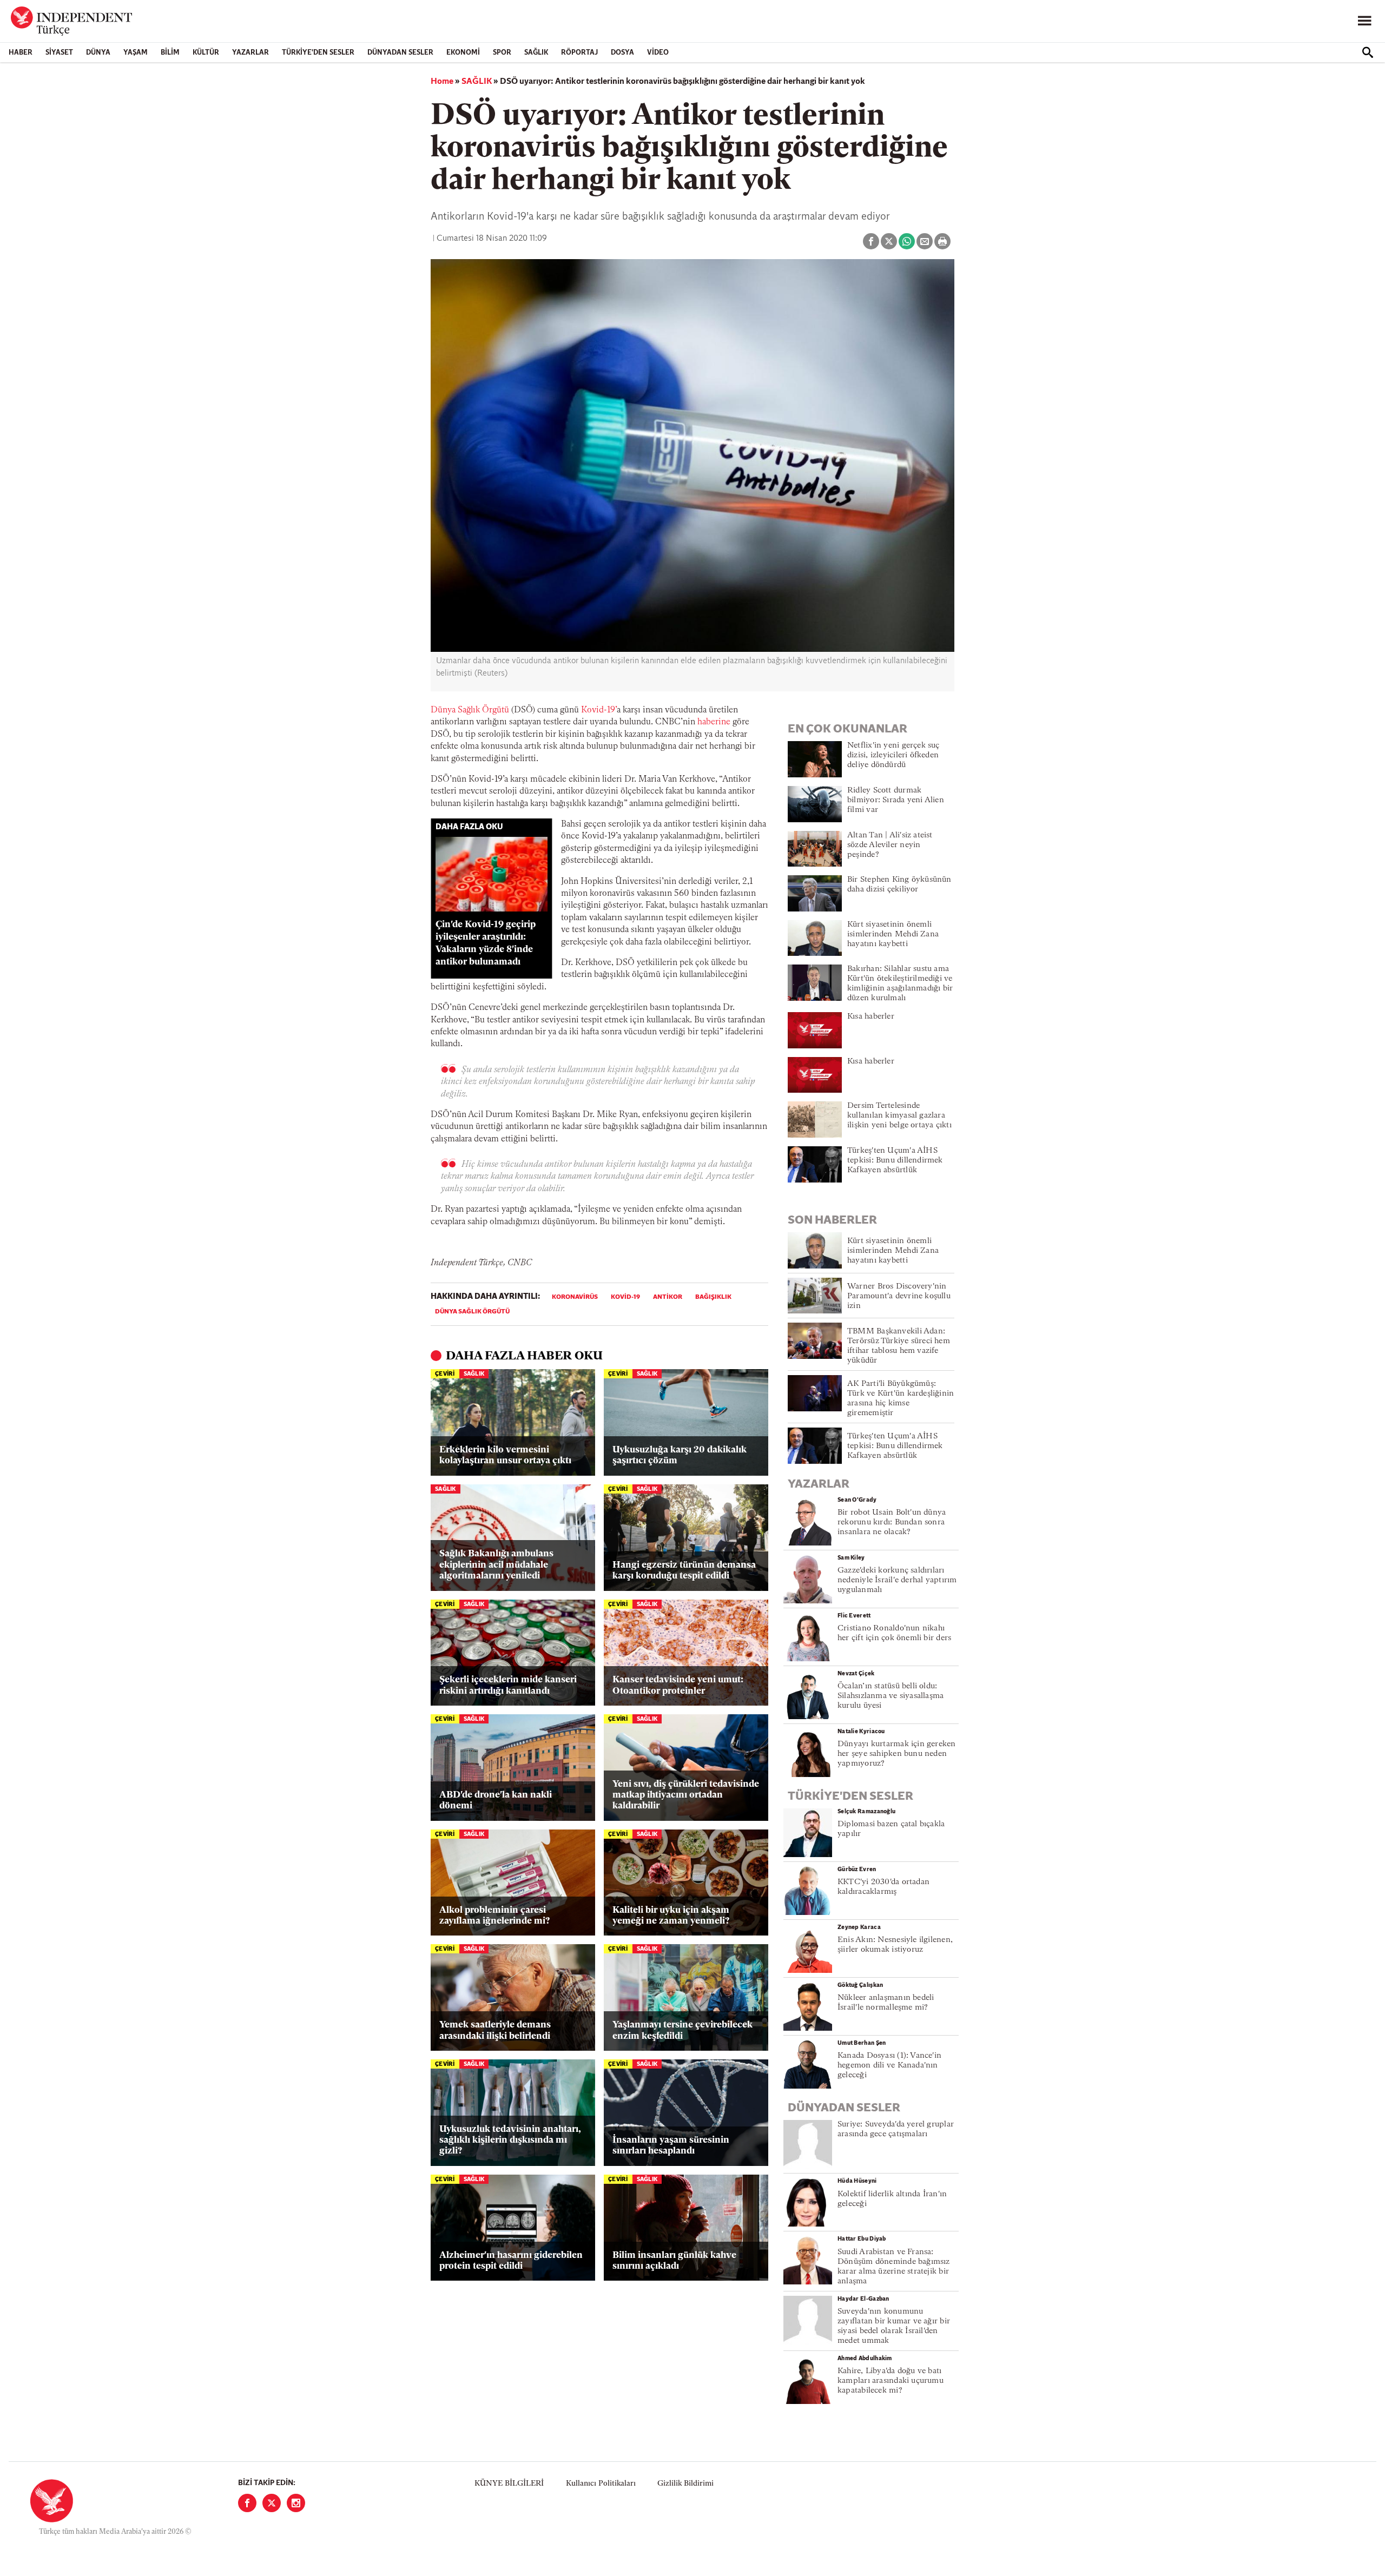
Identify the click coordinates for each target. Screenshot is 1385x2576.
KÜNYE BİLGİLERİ (509, 2484)
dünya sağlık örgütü (472, 1312)
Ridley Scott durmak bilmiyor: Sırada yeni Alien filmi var (896, 800)
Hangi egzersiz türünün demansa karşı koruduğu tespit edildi (684, 1571)
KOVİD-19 (625, 1297)
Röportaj (579, 53)
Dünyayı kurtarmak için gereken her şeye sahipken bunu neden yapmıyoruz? (897, 1754)
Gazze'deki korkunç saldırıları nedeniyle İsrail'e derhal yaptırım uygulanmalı (897, 1580)
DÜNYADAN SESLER (400, 53)
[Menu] (1364, 21)
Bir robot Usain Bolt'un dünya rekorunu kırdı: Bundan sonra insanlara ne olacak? (892, 1523)
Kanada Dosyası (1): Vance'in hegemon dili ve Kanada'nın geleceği (889, 2066)
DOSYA (622, 53)
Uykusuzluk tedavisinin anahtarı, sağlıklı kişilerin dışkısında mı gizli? (510, 2141)
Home (442, 82)
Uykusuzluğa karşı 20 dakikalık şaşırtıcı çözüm (680, 1455)
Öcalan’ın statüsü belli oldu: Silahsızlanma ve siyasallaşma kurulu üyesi (891, 1696)
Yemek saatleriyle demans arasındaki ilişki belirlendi (495, 2030)
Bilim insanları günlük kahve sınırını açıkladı (674, 2261)
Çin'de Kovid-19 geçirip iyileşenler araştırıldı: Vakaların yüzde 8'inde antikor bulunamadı (486, 943)
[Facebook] (247, 2503)
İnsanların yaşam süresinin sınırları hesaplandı (671, 2146)
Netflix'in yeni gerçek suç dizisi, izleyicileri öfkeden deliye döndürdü (893, 755)
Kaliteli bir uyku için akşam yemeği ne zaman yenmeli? (671, 1916)
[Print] (942, 241)
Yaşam (136, 53)
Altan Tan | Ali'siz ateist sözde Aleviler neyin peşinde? (890, 845)
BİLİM (170, 53)
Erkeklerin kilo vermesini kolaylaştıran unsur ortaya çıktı (505, 1455)
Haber (21, 53)
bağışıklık (713, 1297)
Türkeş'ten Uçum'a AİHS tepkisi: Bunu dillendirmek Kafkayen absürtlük (895, 1161)
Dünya (98, 53)
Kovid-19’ (599, 710)
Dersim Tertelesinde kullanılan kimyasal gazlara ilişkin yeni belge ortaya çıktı (899, 1116)
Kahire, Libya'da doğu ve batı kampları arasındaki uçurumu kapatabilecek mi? (891, 2381)
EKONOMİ (463, 53)
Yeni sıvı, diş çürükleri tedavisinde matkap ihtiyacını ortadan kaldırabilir (686, 1795)
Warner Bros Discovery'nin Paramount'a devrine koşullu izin (899, 1296)
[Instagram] (296, 2503)
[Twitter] (272, 2503)
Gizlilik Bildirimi (685, 2484)
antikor (668, 1297)
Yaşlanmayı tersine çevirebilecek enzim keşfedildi (682, 2030)
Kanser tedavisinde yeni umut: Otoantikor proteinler (678, 1685)
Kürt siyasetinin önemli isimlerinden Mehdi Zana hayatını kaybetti (893, 934)
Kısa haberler (871, 1017)
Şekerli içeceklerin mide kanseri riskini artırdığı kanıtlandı (508, 1685)
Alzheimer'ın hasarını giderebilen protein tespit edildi (511, 2261)
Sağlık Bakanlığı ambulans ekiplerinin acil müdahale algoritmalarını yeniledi (496, 1565)
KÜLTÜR (206, 53)
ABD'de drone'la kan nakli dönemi (496, 1801)
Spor (502, 53)
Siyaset (59, 53)
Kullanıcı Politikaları (601, 2484)
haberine (714, 722)
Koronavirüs (575, 1297)
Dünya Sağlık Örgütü (470, 710)
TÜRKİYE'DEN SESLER (318, 53)
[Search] (1368, 52)
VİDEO (658, 53)
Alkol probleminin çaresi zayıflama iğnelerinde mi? (494, 1916)
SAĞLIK (536, 53)
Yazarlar (250, 53)
